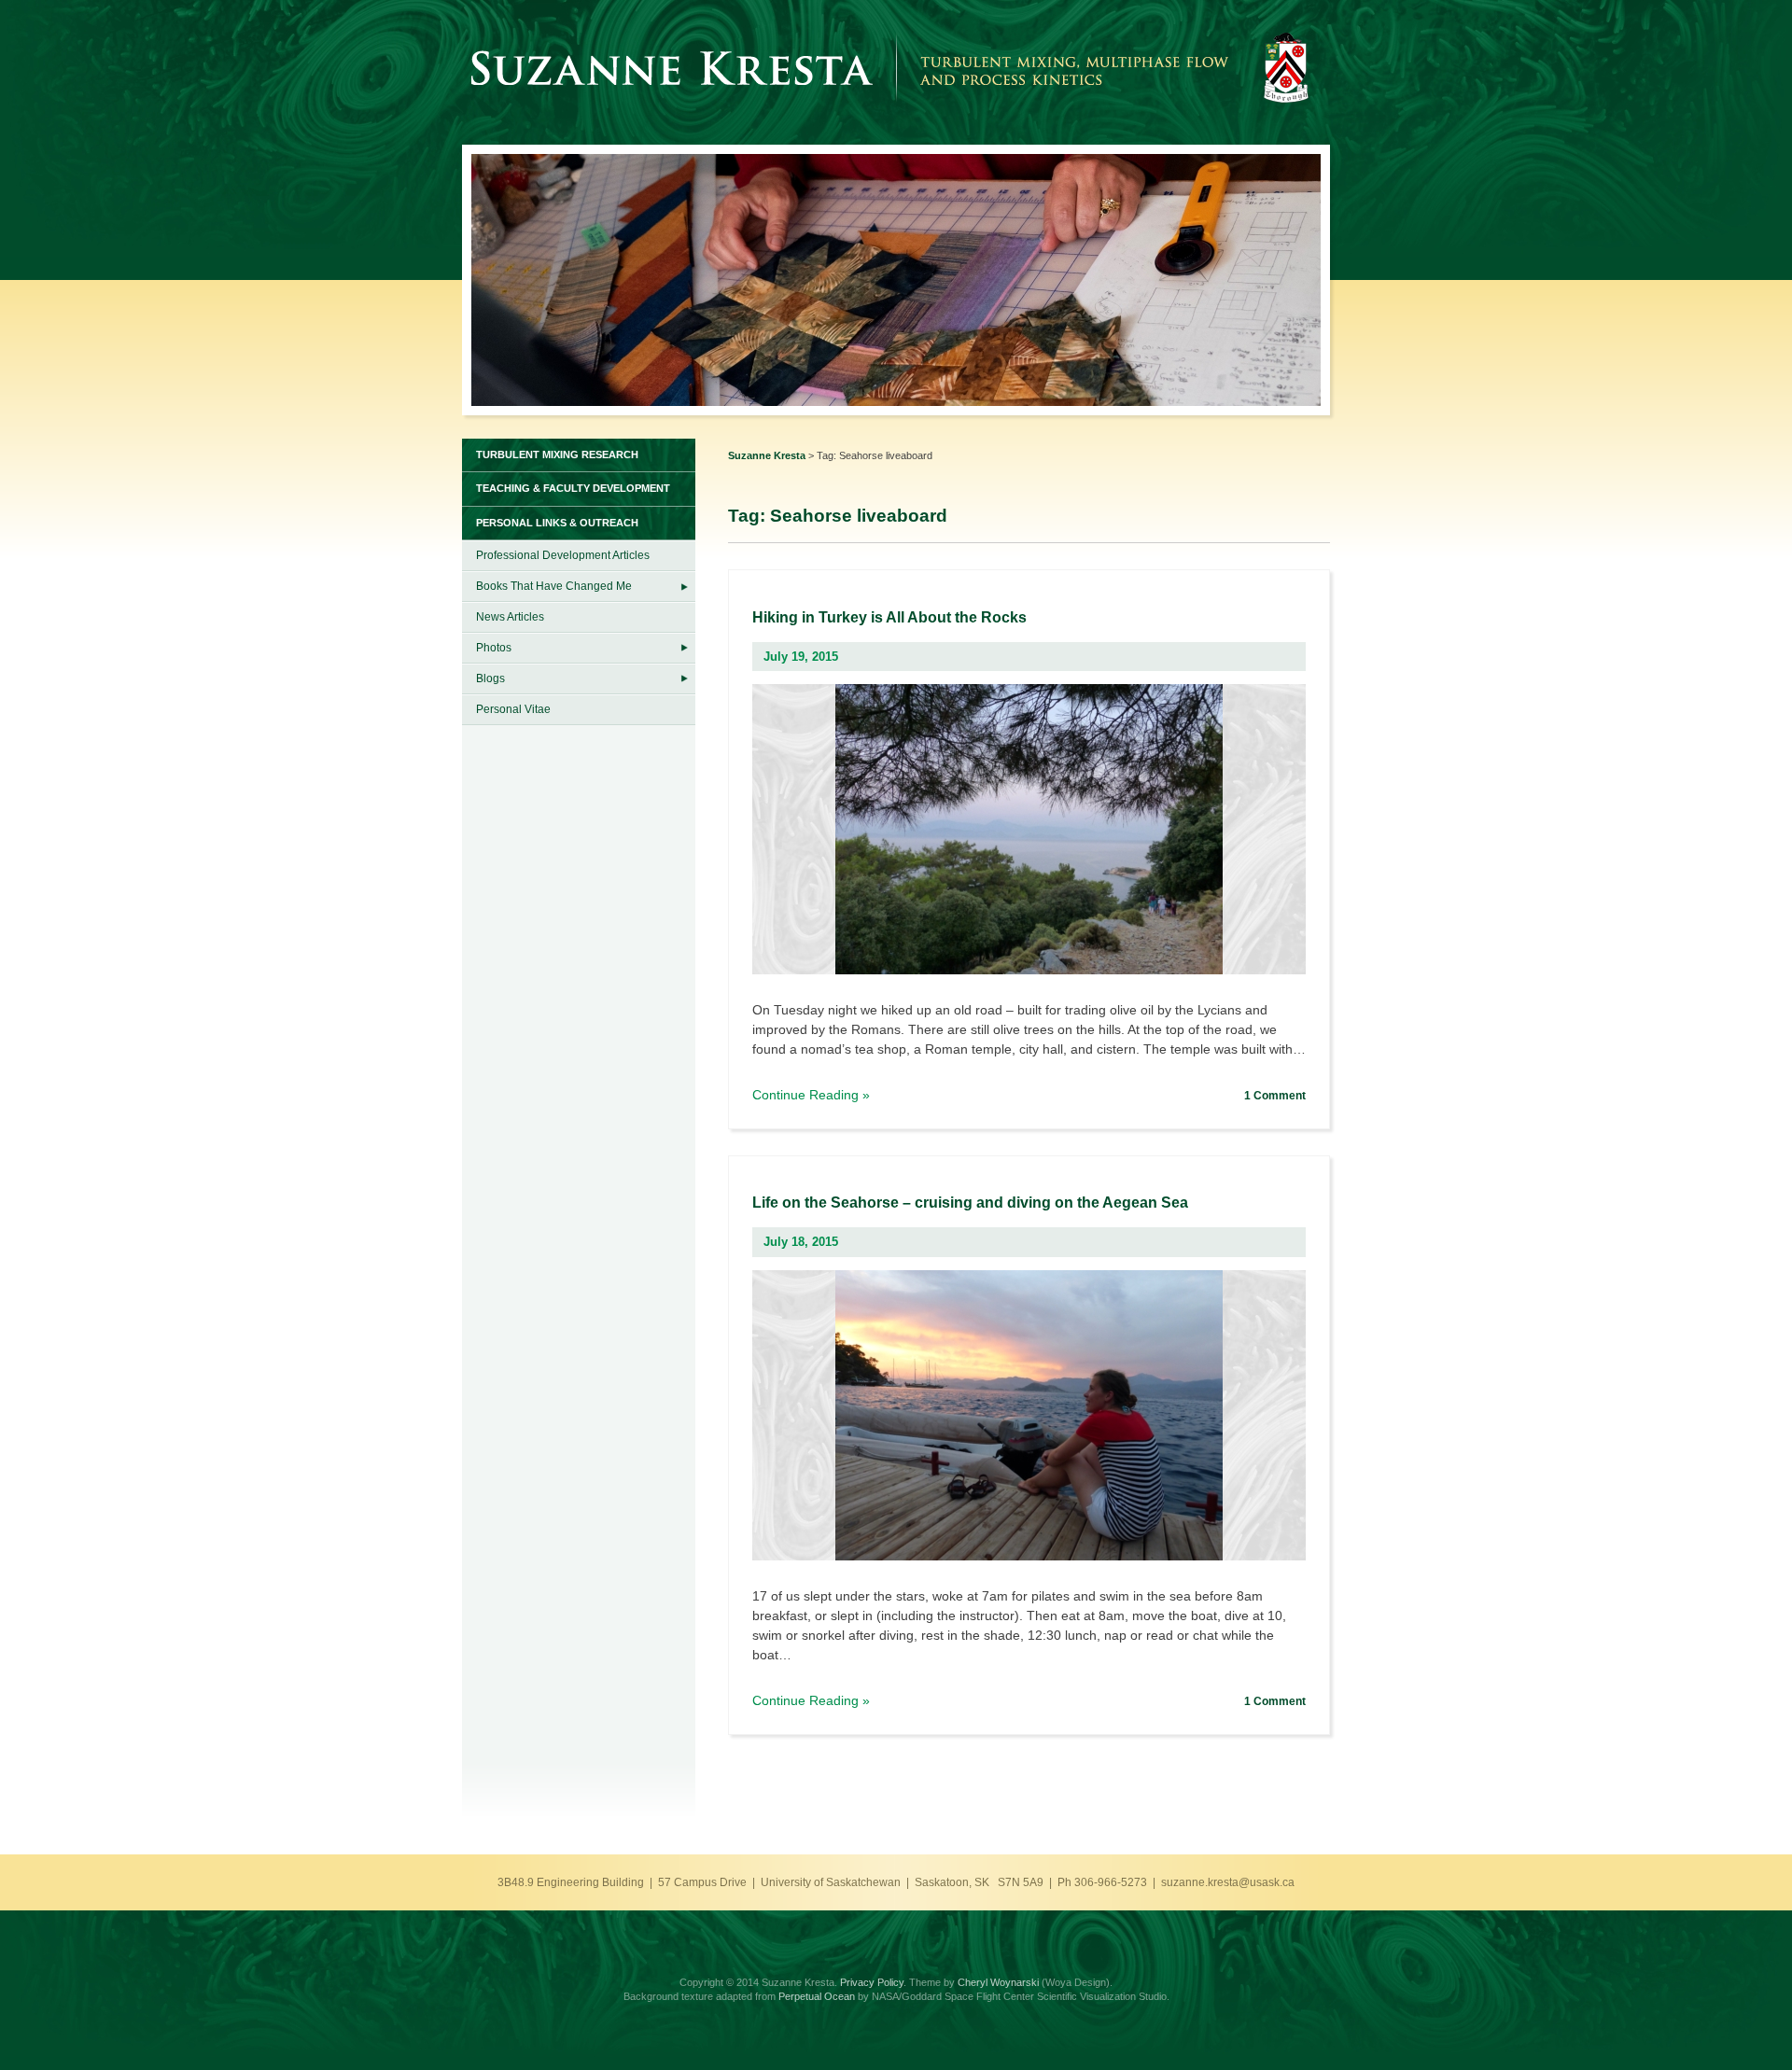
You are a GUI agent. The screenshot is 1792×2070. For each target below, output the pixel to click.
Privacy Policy (872, 1982)
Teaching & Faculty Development (573, 488)
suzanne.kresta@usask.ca (1228, 1882)
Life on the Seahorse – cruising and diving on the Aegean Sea (970, 1203)
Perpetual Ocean (817, 1996)
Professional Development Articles (563, 555)
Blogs (490, 678)
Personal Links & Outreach (557, 523)
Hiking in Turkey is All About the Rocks (889, 617)
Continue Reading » (811, 1096)
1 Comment (1275, 1096)
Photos (494, 648)
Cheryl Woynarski (998, 1982)
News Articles (510, 617)
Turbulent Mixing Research (557, 455)
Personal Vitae (513, 709)
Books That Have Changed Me (554, 586)
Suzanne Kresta (767, 455)
